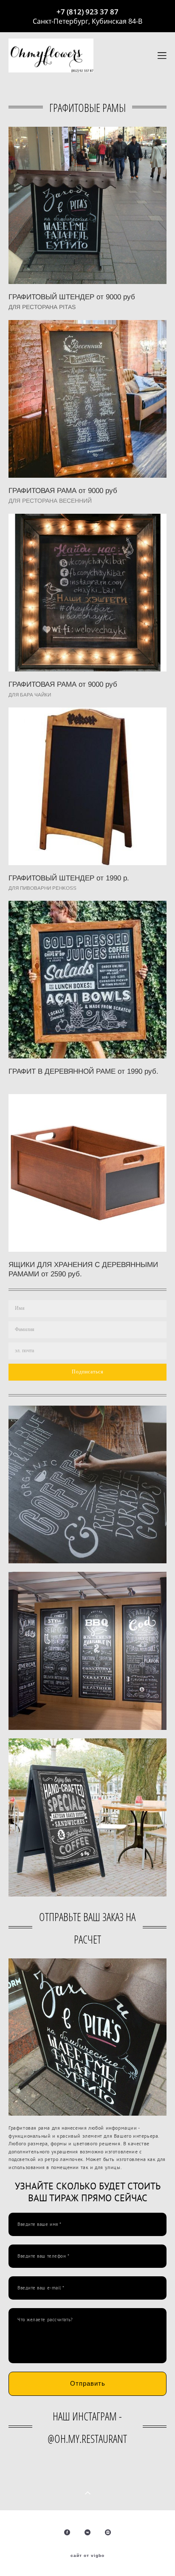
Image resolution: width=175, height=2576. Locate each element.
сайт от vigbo (87, 2556)
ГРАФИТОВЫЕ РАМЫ (87, 108)
